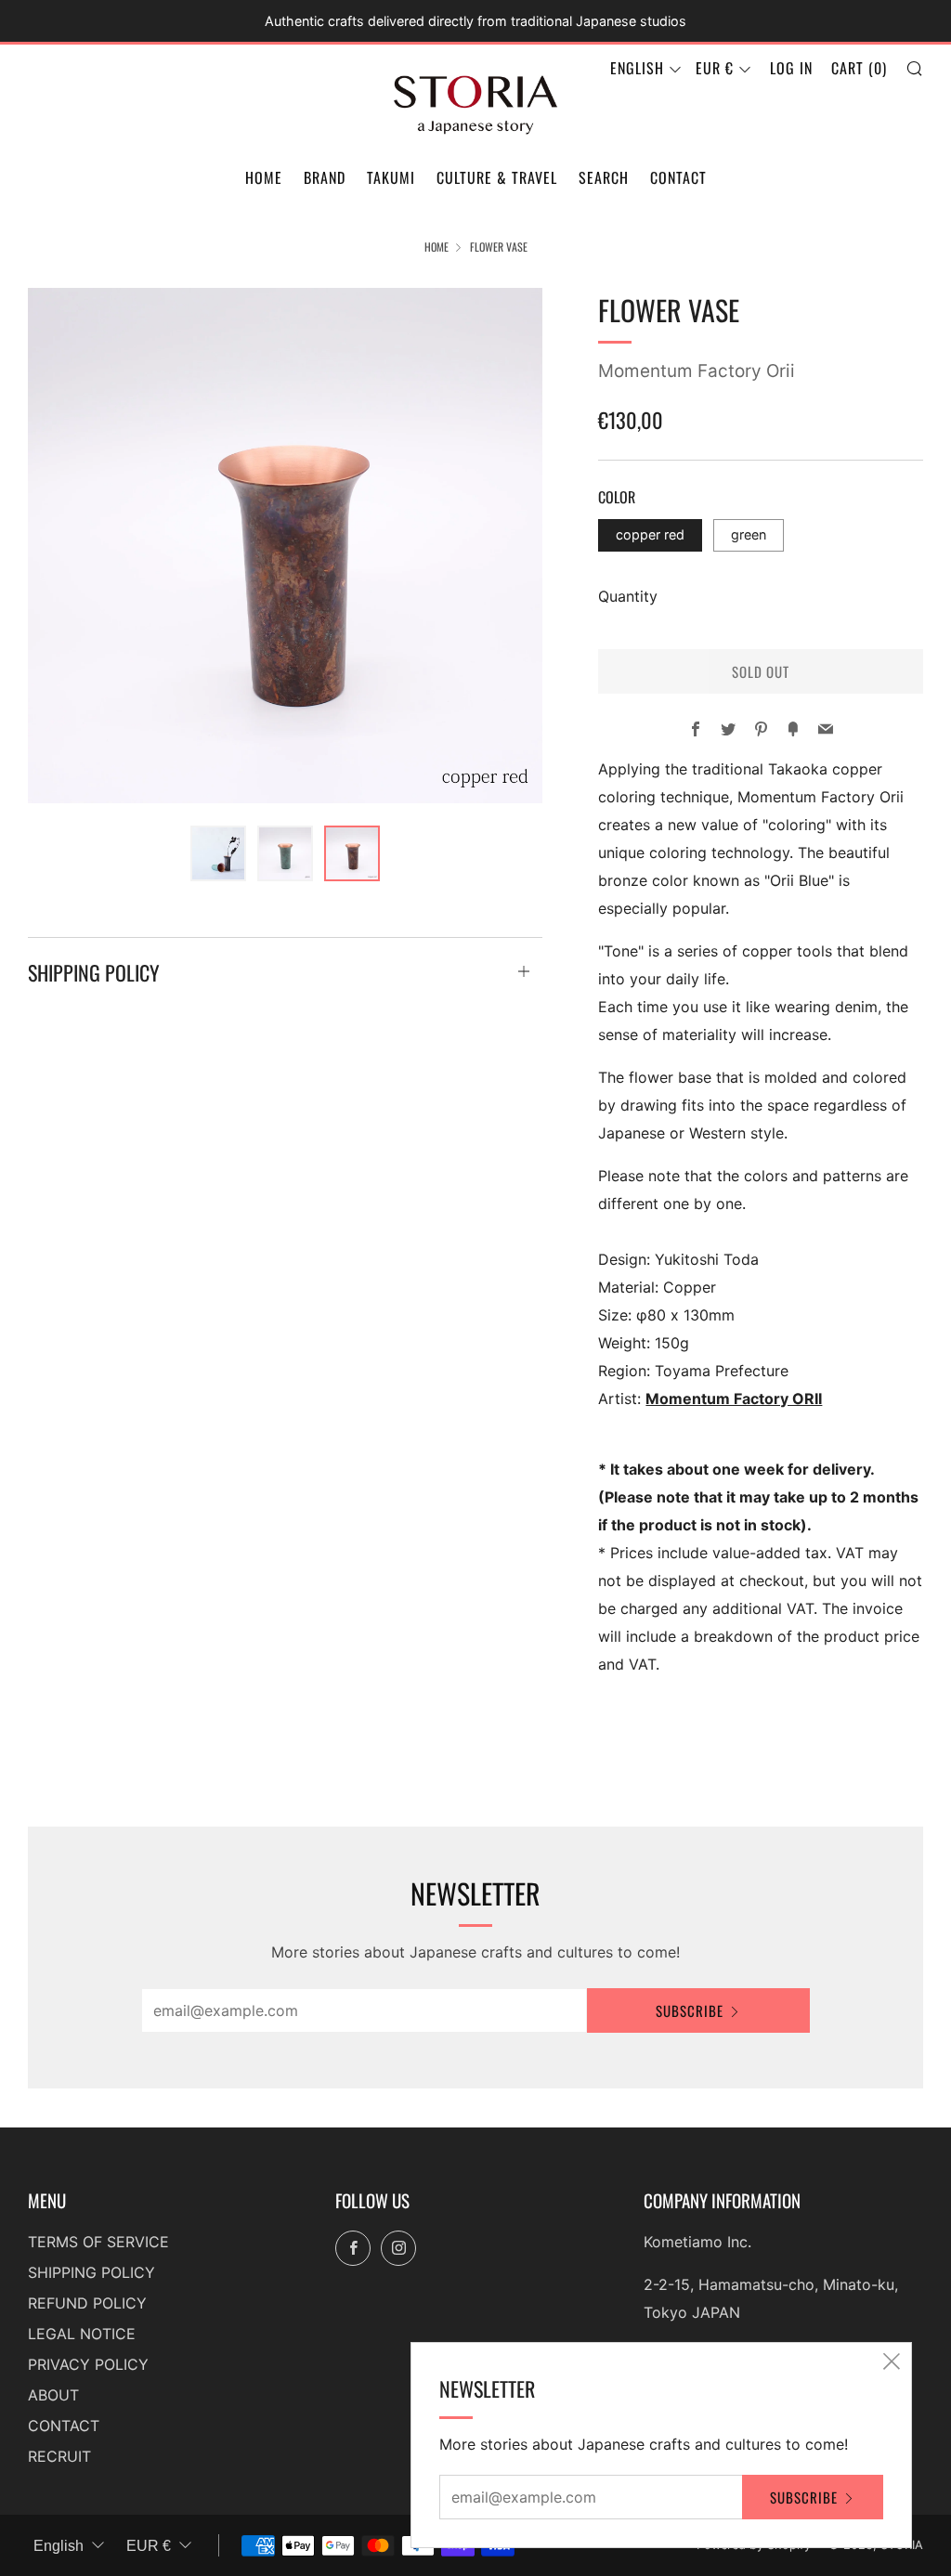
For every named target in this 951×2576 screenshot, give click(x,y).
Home (436, 247)
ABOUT (53, 2395)
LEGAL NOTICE (82, 2334)
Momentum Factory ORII (734, 1399)
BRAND (325, 177)
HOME (264, 177)
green (749, 534)
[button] (218, 853)
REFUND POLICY (87, 2303)
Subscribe (690, 2010)
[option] (286, 546)
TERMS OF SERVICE (98, 2242)
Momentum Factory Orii (697, 371)
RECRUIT (59, 2456)
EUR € (715, 68)
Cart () (859, 68)
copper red (650, 534)
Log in (791, 68)
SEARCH (604, 177)
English (637, 68)
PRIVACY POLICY (88, 2364)
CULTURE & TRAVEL (497, 177)
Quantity (628, 596)
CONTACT (678, 177)
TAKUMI (391, 177)
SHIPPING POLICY (91, 2272)
